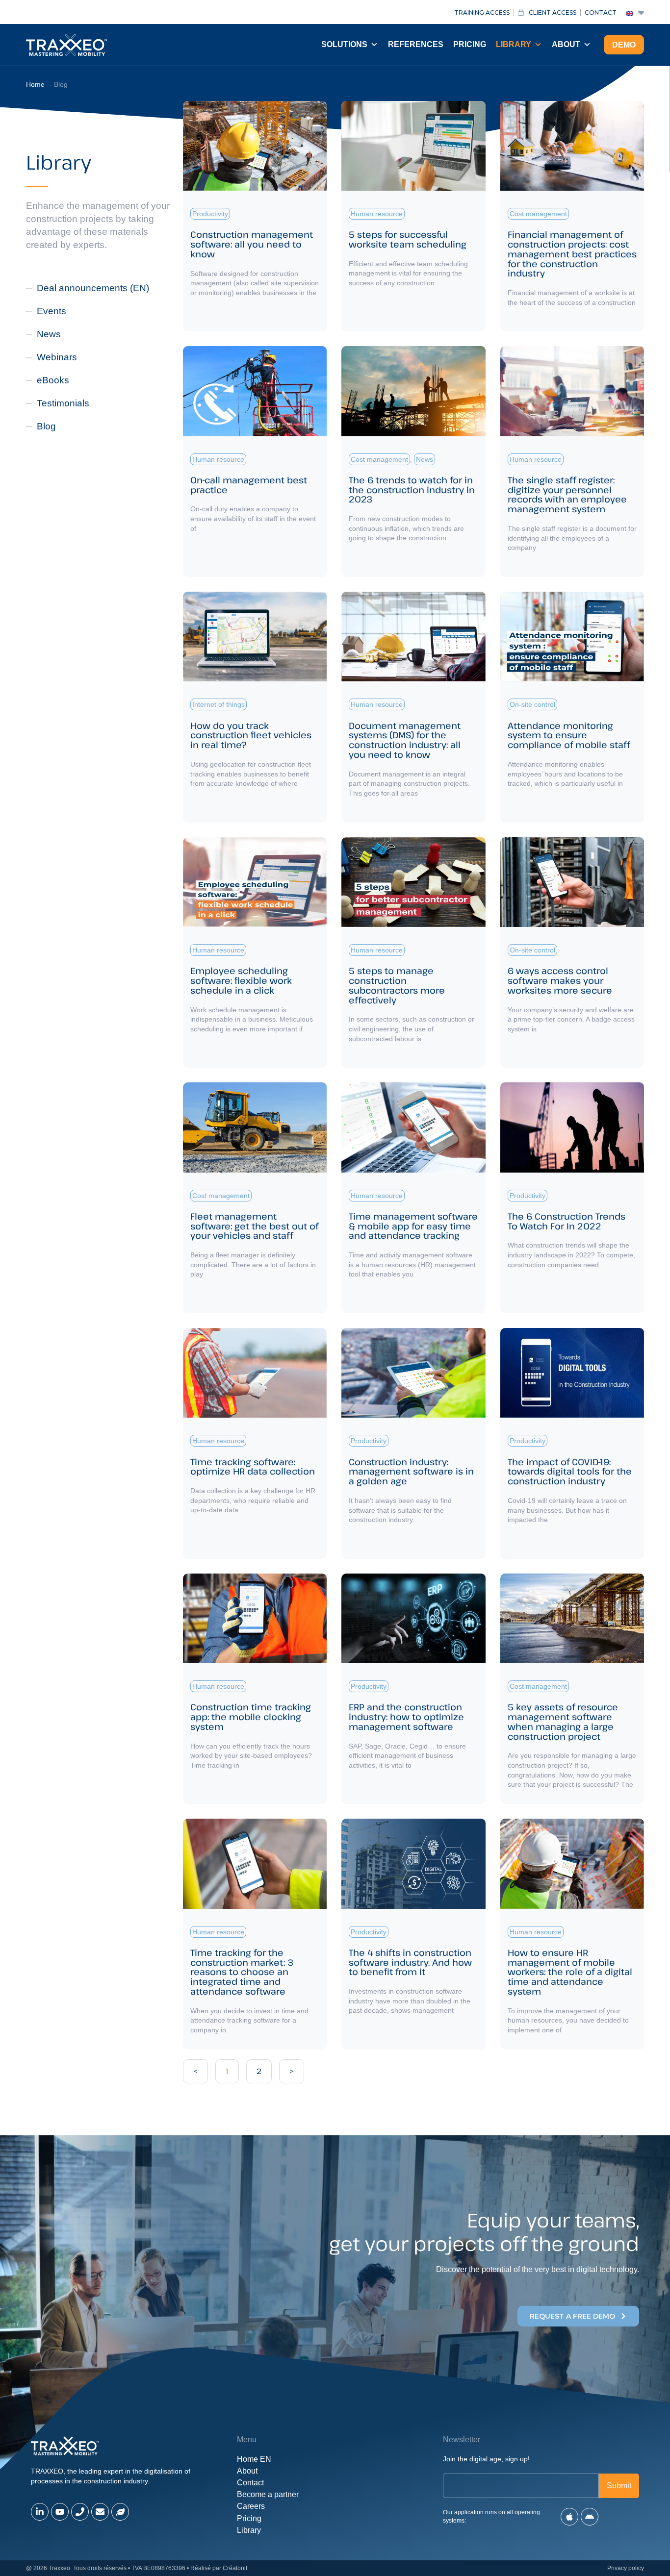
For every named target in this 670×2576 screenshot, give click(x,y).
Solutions (344, 44)
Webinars (57, 357)
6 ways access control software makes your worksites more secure (560, 980)
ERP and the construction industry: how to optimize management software (406, 1717)
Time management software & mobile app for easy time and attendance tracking (413, 1226)
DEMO (624, 45)
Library (514, 44)
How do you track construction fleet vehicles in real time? (251, 735)
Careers (251, 2506)
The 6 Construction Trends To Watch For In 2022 (567, 1221)
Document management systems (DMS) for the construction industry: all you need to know (405, 740)
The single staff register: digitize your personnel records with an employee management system (567, 494)
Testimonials (63, 403)
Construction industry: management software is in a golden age (411, 1472)
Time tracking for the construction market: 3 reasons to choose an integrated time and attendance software (242, 1972)
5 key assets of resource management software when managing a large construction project (563, 1721)
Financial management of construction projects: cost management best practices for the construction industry (572, 254)
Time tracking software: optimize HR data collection (253, 1467)
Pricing (470, 44)
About (566, 44)
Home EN (254, 2459)
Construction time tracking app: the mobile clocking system (251, 1717)
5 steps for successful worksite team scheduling (408, 239)
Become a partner (268, 2494)
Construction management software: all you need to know (252, 244)
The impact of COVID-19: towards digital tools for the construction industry (570, 1472)
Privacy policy (626, 2568)
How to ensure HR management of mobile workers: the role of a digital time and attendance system (570, 1972)
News (49, 334)
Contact (250, 2483)
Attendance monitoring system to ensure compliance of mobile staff (569, 735)
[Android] (590, 2517)
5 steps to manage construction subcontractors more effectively (397, 985)
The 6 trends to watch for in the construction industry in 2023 (412, 490)
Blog (46, 426)
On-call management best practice (249, 485)
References (416, 44)
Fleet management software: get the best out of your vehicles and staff (254, 1226)
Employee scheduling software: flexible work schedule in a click (241, 980)
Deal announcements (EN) (93, 288)
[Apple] (569, 2517)
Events (52, 311)
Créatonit (235, 2568)
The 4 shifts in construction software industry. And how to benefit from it (410, 1962)
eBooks (53, 380)
